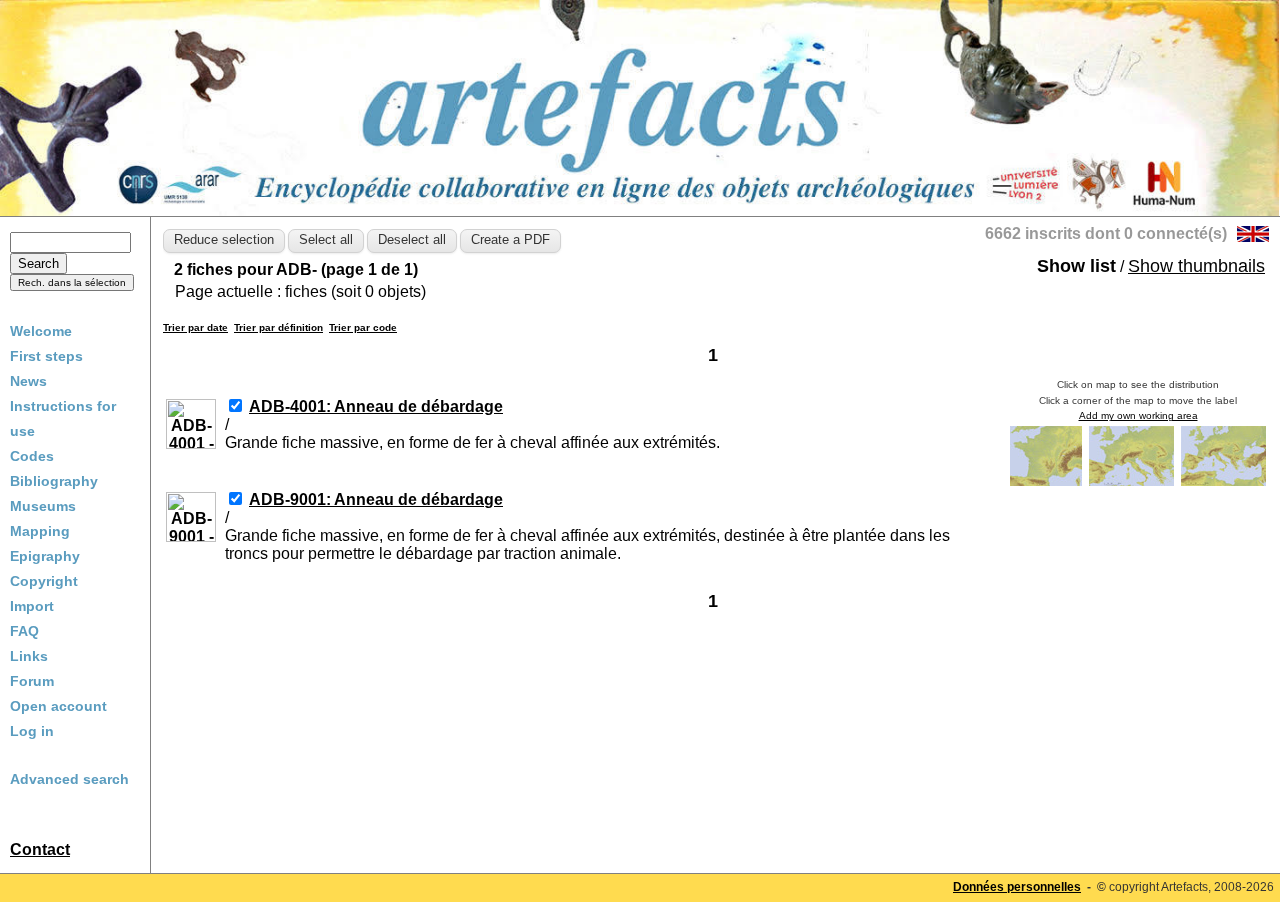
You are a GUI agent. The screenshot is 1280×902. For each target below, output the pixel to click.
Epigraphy (45, 556)
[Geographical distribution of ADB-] (1047, 484)
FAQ (24, 631)
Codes (32, 456)
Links (29, 656)
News (28, 381)
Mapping (40, 531)
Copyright (44, 581)
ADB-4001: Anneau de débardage (376, 406)
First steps (46, 356)
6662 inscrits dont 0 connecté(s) (1106, 233)
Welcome (41, 331)
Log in (32, 731)
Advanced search (69, 779)
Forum (32, 681)
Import (32, 606)
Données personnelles (1017, 887)
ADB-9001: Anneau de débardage (376, 499)
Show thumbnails (1196, 266)
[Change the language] (1253, 236)
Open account (58, 706)
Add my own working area (1138, 415)
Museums (43, 506)
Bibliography (54, 481)
